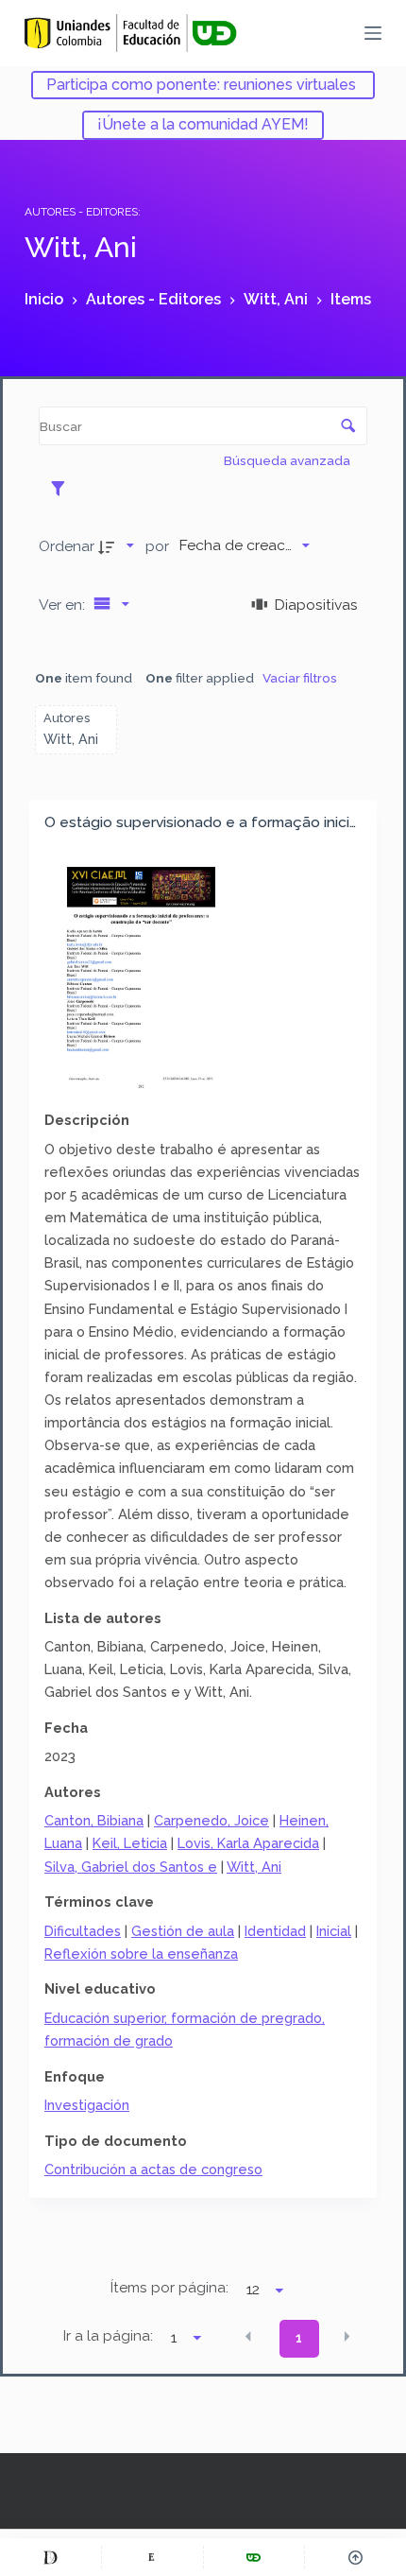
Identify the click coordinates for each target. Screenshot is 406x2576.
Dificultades (83, 1931)
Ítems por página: (169, 2288)
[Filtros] (63, 488)
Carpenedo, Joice (211, 1820)
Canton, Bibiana (94, 1820)
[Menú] (373, 33)
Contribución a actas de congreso (153, 2169)
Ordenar (67, 546)
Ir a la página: (108, 2336)
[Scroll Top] (355, 2557)
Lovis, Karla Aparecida (248, 1843)
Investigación (87, 2105)
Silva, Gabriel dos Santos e (131, 1867)
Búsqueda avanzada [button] (288, 460)
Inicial (334, 1931)
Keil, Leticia (130, 1843)
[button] (248, 2337)
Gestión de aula (183, 1931)
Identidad (275, 1931)
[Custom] (51, 2557)
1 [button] (299, 2338)
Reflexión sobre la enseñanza (141, 1954)
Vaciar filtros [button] (300, 678)
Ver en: (64, 605)
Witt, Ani (254, 1867)
